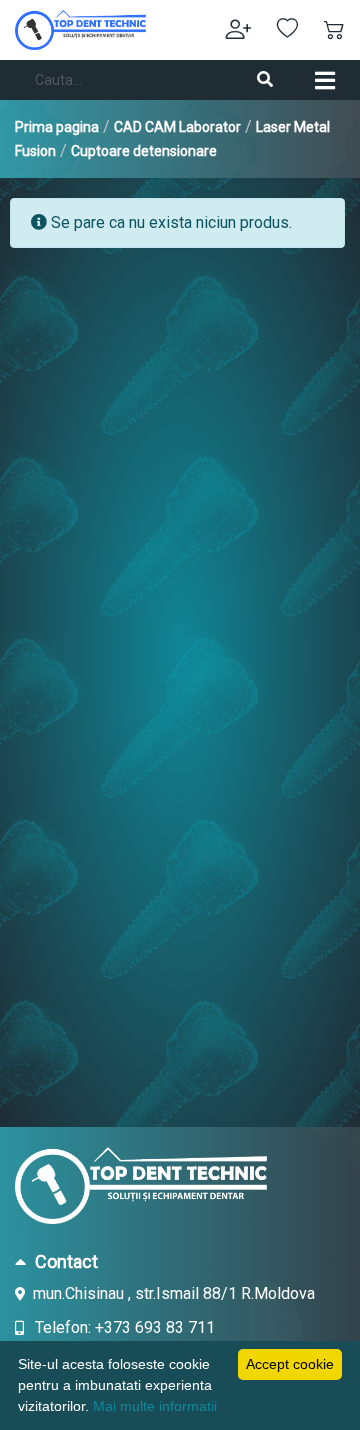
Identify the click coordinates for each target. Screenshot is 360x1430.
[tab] (180, 1261)
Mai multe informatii (155, 1406)
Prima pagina (57, 127)
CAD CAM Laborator (177, 127)
